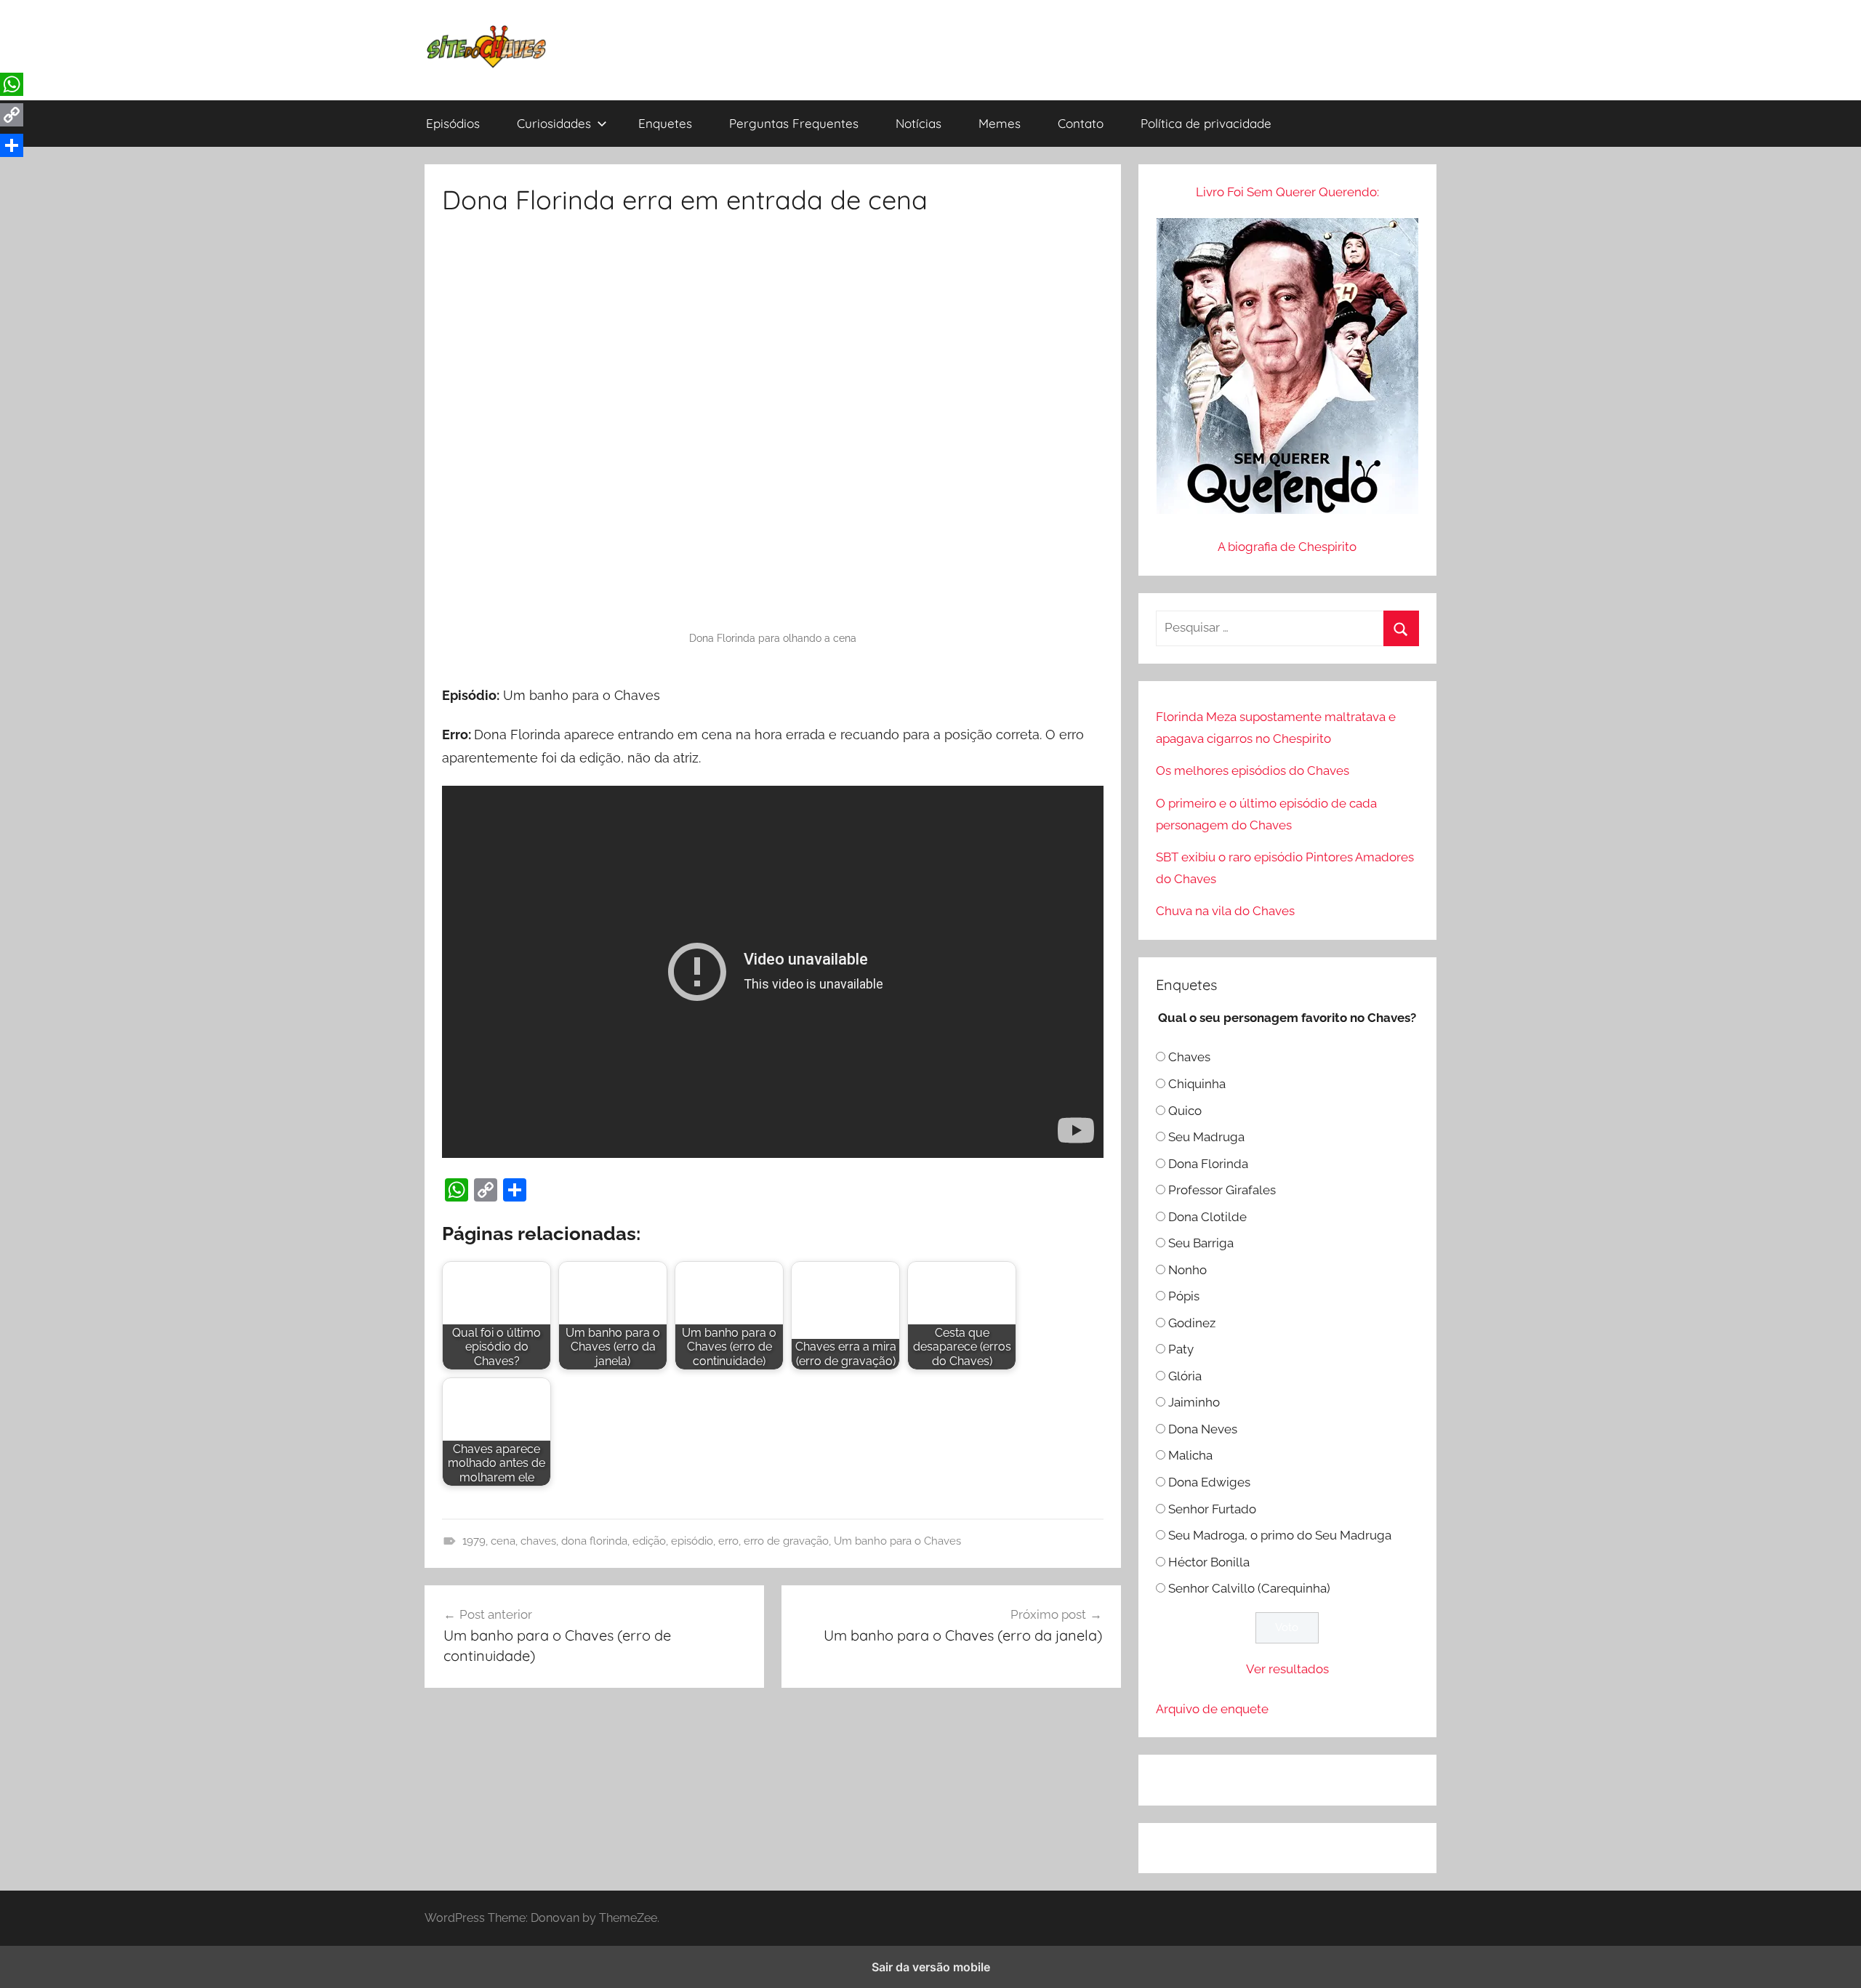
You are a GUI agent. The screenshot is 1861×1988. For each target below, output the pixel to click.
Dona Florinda (1208, 1164)
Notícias (919, 123)
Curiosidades (554, 123)
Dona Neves (1203, 1429)
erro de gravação (786, 1541)
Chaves (1189, 1057)
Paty (1181, 1349)
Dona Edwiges (1209, 1482)
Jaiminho (1194, 1402)
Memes (1000, 123)
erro (728, 1541)
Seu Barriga (1201, 1243)
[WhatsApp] (457, 1190)
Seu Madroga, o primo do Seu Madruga (1280, 1535)
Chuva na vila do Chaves (1225, 911)
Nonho (1187, 1270)
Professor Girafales (1222, 1190)
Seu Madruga (1206, 1137)
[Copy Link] (486, 1190)
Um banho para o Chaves (897, 1541)
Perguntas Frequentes (794, 123)
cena (503, 1541)
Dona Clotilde (1207, 1217)
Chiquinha (1197, 1084)
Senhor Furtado (1212, 1509)
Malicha (1190, 1455)
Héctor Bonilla (1209, 1562)
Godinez (1192, 1323)
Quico (1185, 1111)
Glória (1185, 1376)
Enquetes (665, 123)
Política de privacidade (1206, 123)
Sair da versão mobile (931, 1967)
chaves (538, 1541)
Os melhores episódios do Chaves (1253, 770)
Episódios (453, 123)
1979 (474, 1541)
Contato (1081, 123)
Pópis (1184, 1296)
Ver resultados (1287, 1669)
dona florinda (594, 1541)
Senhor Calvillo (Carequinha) (1249, 1588)
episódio (692, 1541)
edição (649, 1541)
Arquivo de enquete (1212, 1709)
